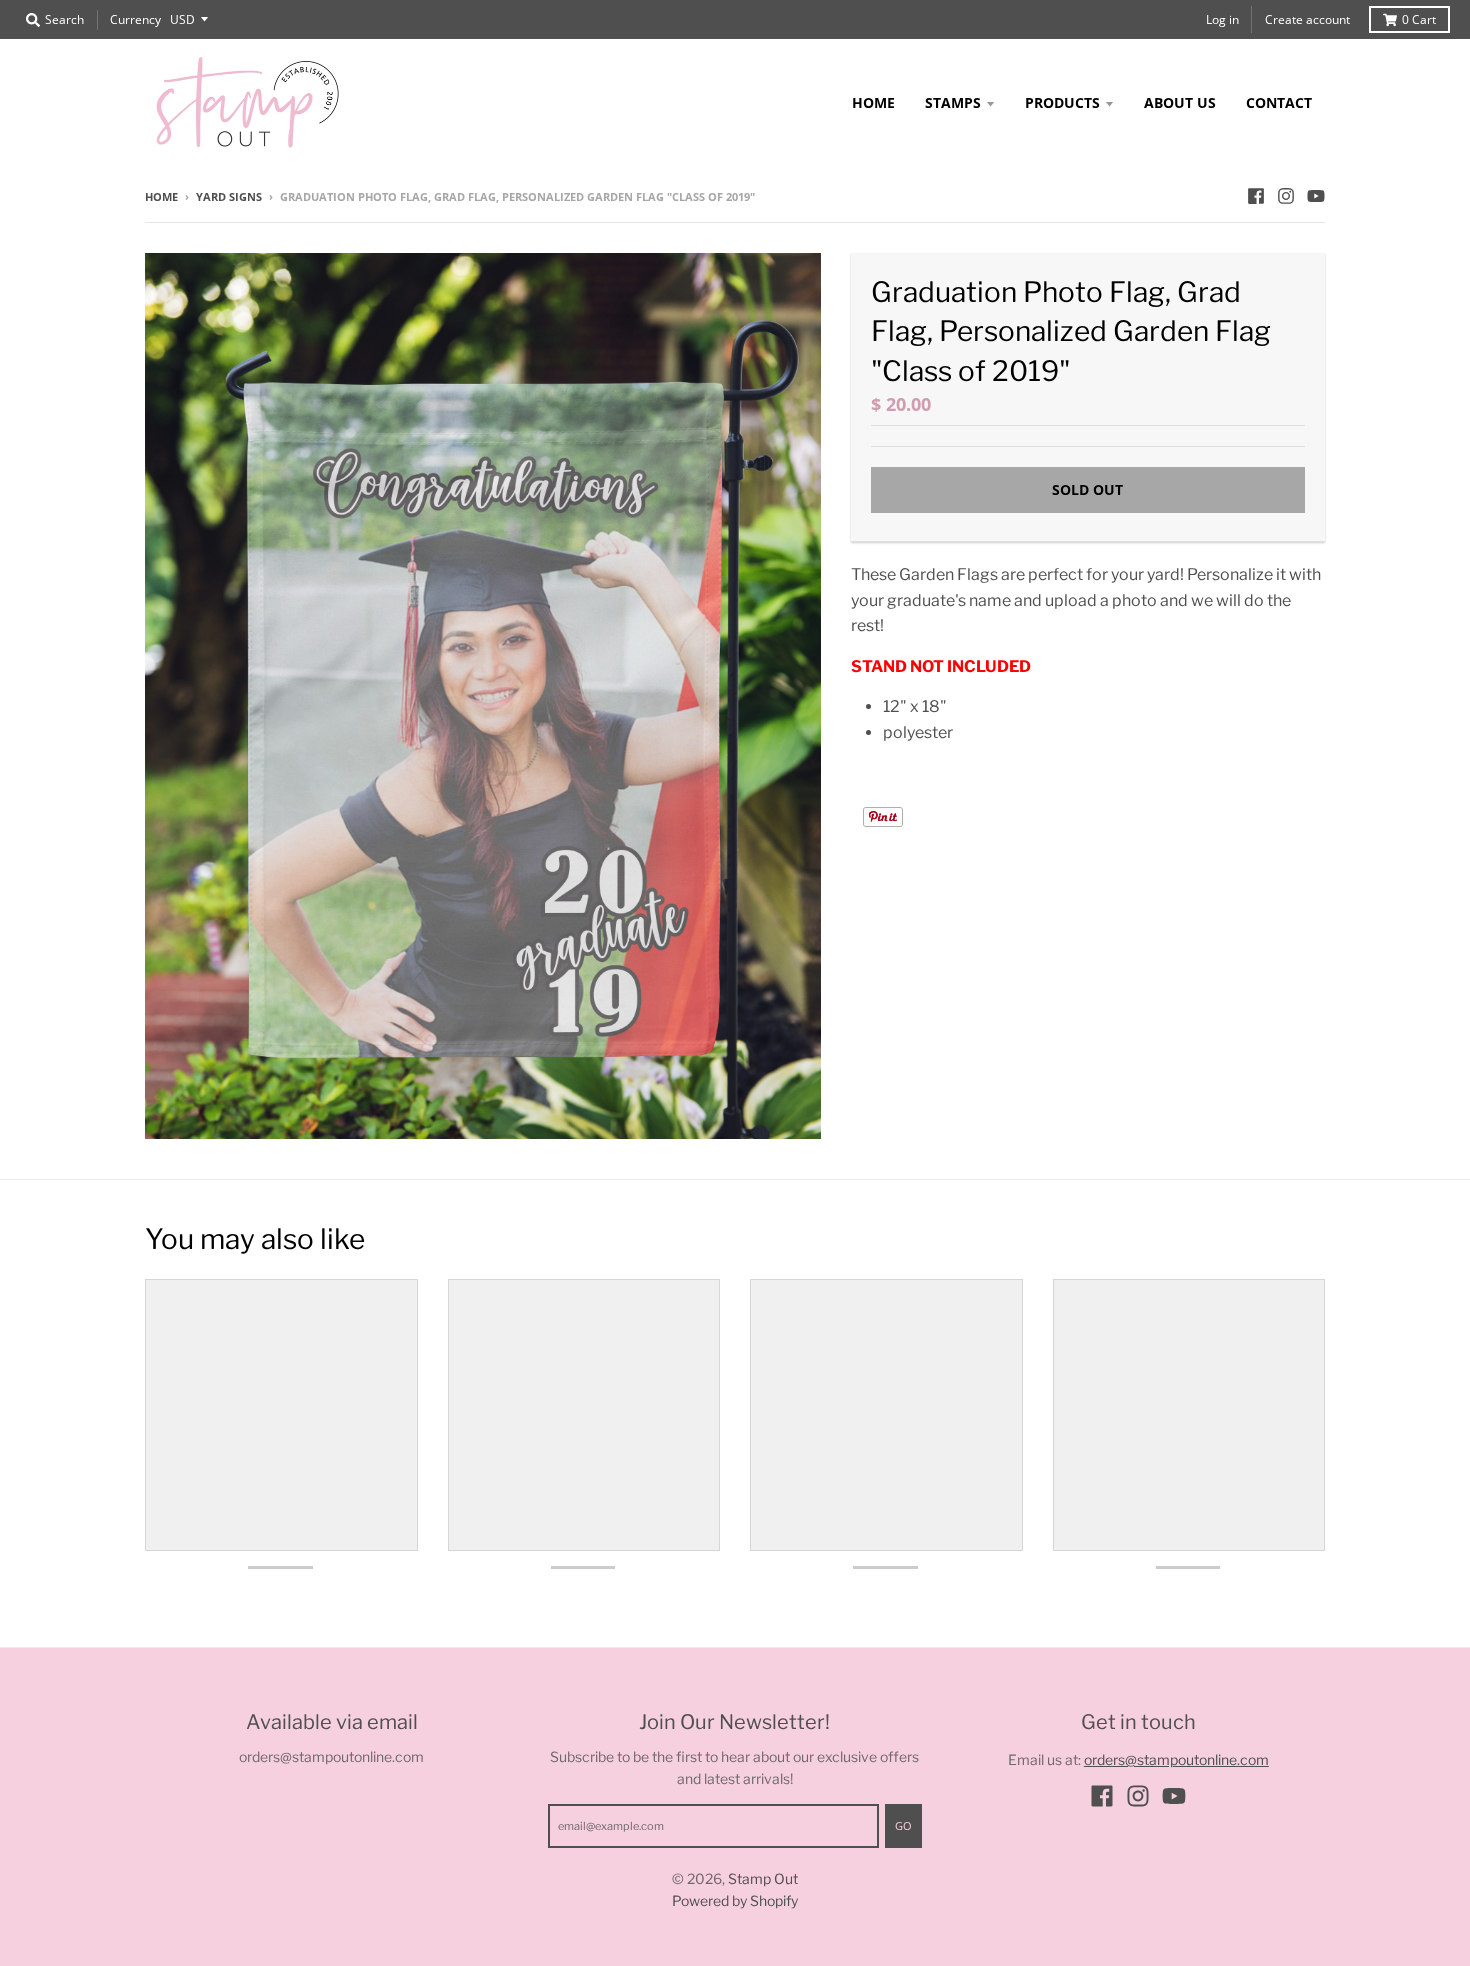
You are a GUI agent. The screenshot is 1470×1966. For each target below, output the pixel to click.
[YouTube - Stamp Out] (1316, 196)
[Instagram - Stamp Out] (1286, 196)
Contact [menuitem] (1279, 102)
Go (903, 1825)
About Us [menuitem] (1180, 102)
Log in (1222, 19)
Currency (135, 19)
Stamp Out (763, 1878)
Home (161, 196)
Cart (1419, 19)
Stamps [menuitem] (953, 102)
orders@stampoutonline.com (1176, 1759)
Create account (1307, 19)
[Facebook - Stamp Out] (1256, 196)
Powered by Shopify (735, 1900)
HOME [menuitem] (873, 102)
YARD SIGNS (229, 196)
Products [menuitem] (1062, 102)
